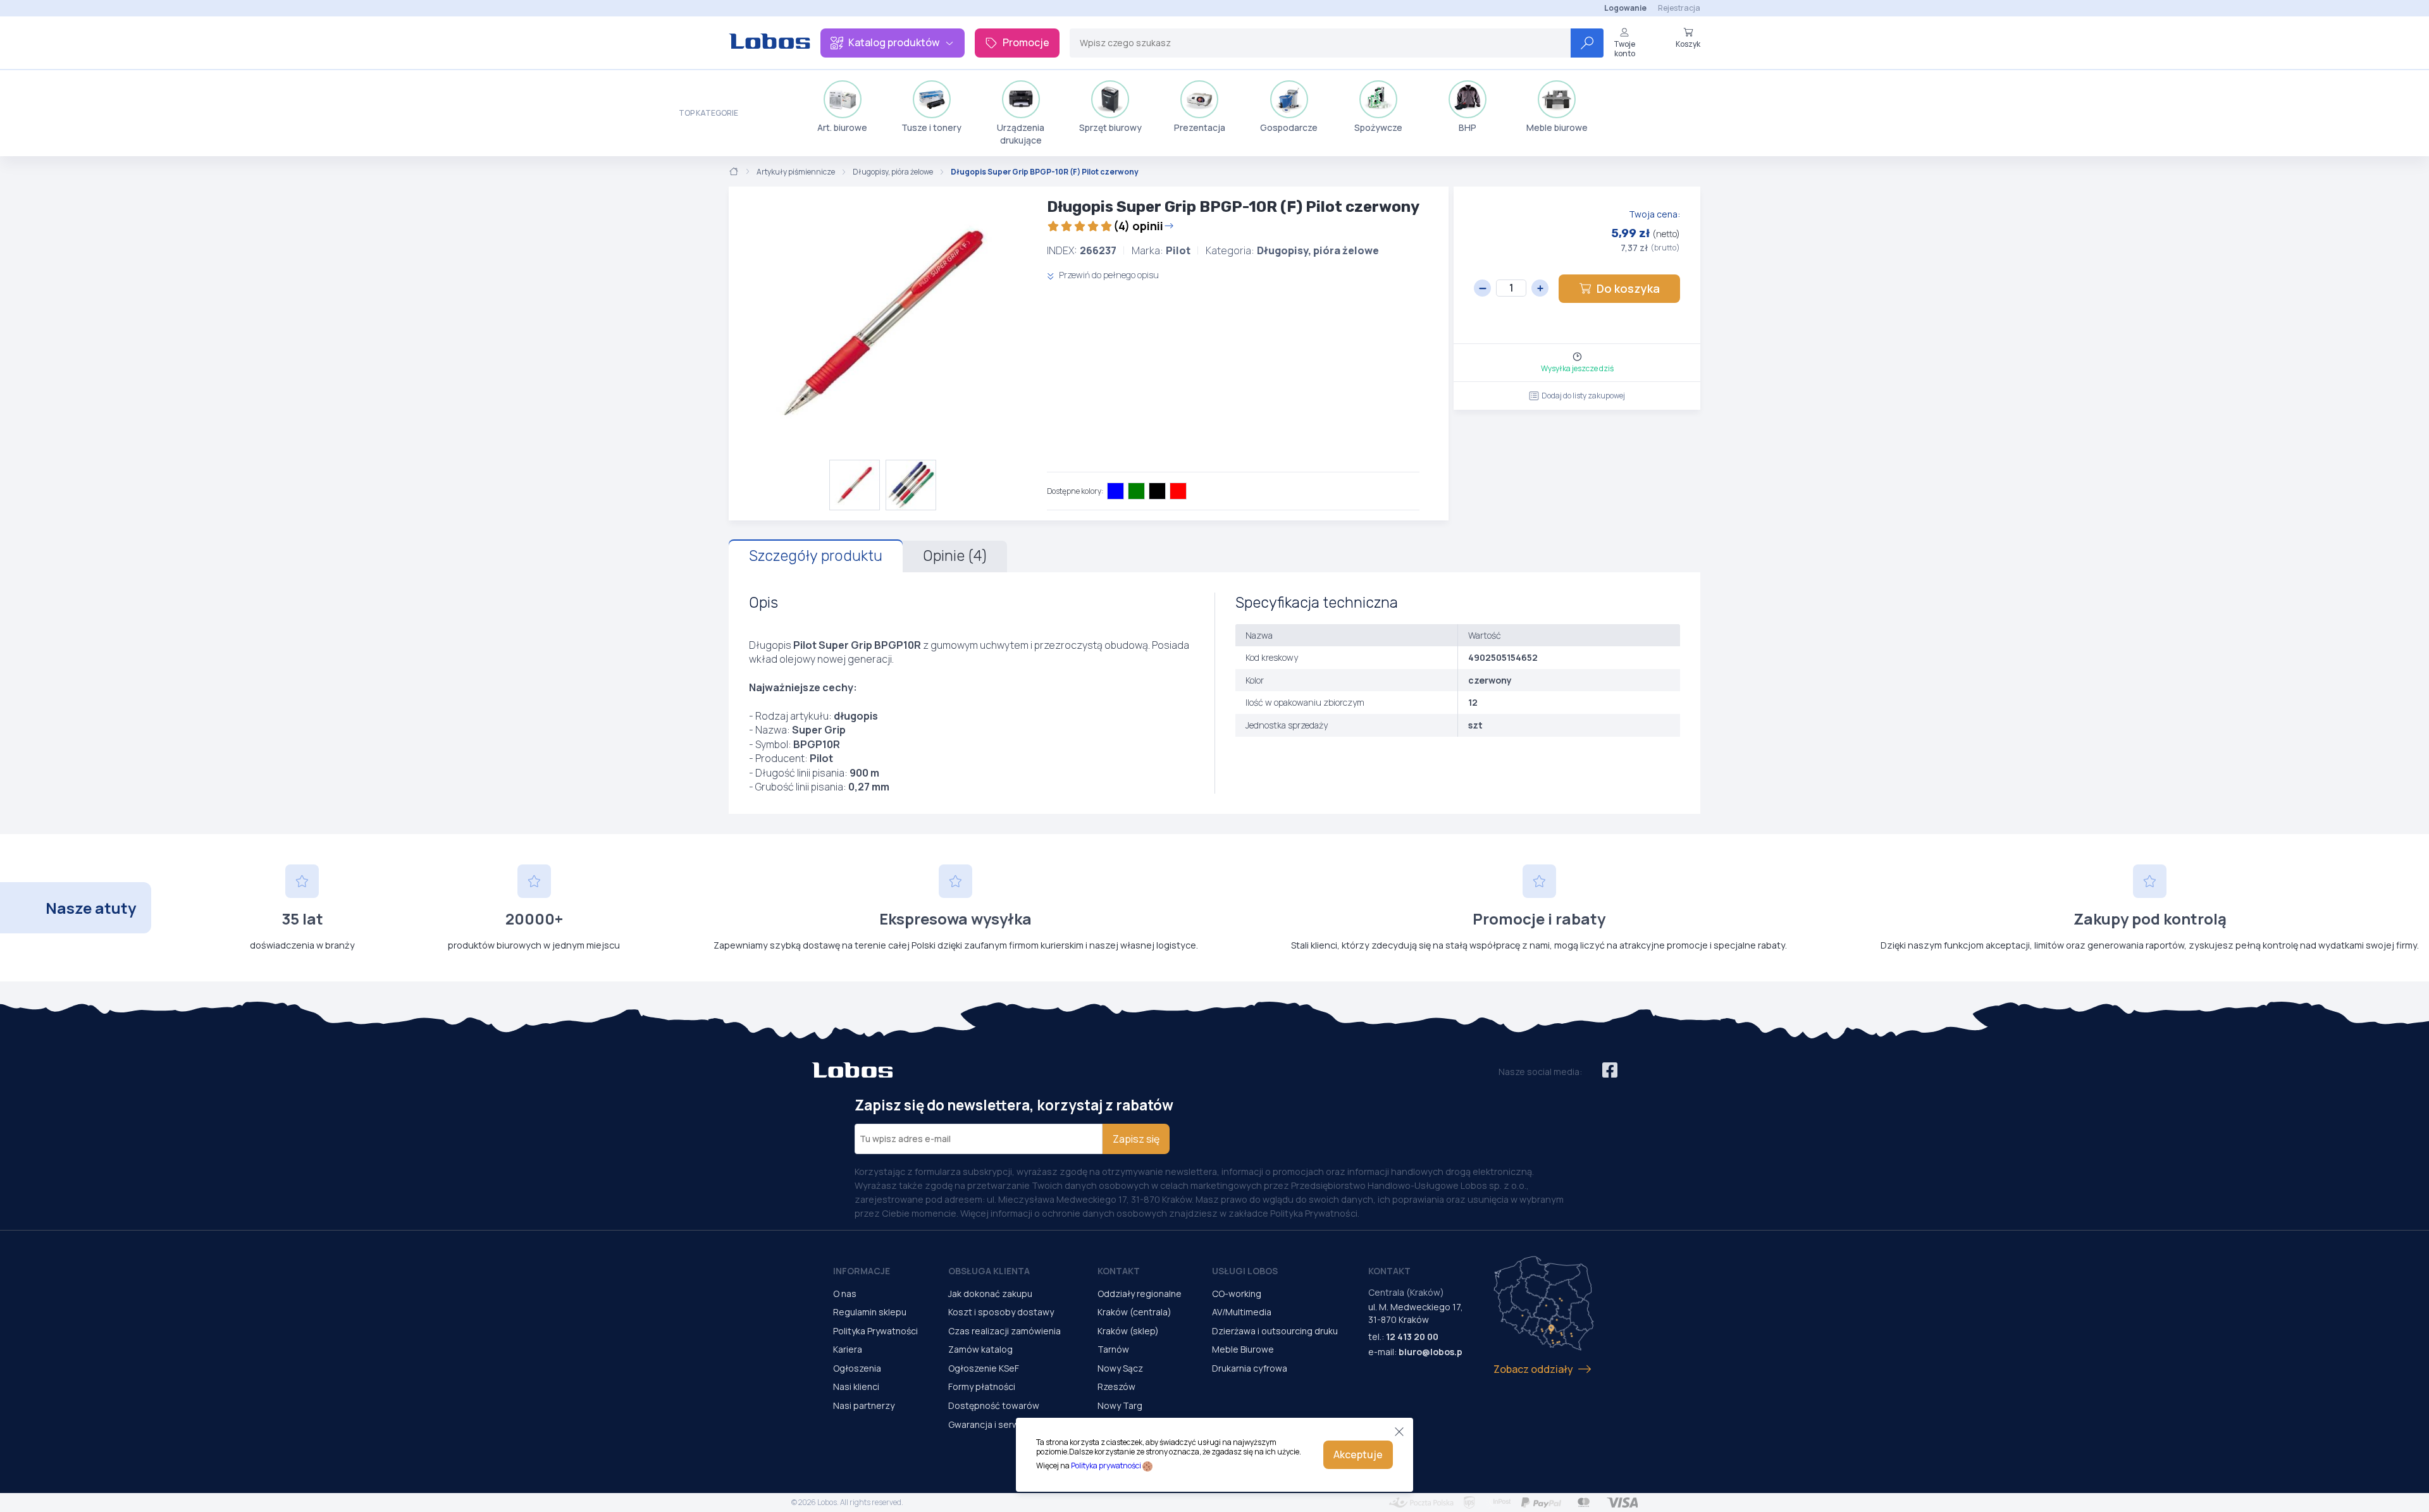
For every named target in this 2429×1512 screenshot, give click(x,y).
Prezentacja (1200, 127)
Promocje (1026, 42)
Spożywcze (1378, 127)
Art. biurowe (842, 127)
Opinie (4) (955, 556)
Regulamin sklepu (870, 1312)
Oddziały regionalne (1140, 1294)
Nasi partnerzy (864, 1405)
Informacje (862, 1271)
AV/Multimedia (1242, 1312)
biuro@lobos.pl (1432, 1352)
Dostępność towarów (994, 1405)
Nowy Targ (1120, 1405)
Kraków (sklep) (1128, 1331)
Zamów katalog (980, 1349)
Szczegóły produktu (816, 556)
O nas (845, 1294)
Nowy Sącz (1120, 1368)
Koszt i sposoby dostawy (1001, 1312)
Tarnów (1113, 1349)
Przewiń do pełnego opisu (1108, 275)
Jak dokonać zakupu (990, 1294)
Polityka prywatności (1106, 1466)
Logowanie (1625, 8)
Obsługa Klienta (989, 1271)
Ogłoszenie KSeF (984, 1368)
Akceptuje (1358, 1454)
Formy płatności (982, 1386)
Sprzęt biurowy (1110, 127)
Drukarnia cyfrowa (1250, 1368)
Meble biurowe (1557, 127)
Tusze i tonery (931, 127)
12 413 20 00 (1412, 1337)
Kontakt (1119, 1271)
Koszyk (1688, 44)
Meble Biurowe (1243, 1349)
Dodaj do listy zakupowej (1583, 396)
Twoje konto (1624, 48)
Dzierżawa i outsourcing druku (1275, 1331)
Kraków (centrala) (1134, 1312)
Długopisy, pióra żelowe (893, 172)
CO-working (1237, 1294)
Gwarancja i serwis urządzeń (1008, 1424)
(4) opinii (1138, 226)
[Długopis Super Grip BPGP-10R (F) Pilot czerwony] (883, 323)
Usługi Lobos (1245, 1271)
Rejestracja (1679, 8)
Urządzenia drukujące (1021, 134)
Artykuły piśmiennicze (796, 172)
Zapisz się (1136, 1139)
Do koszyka (1628, 288)
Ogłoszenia (857, 1368)
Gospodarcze (1289, 127)
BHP (1468, 127)
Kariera (848, 1349)
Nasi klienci (856, 1386)
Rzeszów (1116, 1386)
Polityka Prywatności (875, 1331)
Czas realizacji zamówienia (1004, 1331)
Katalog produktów (894, 42)
